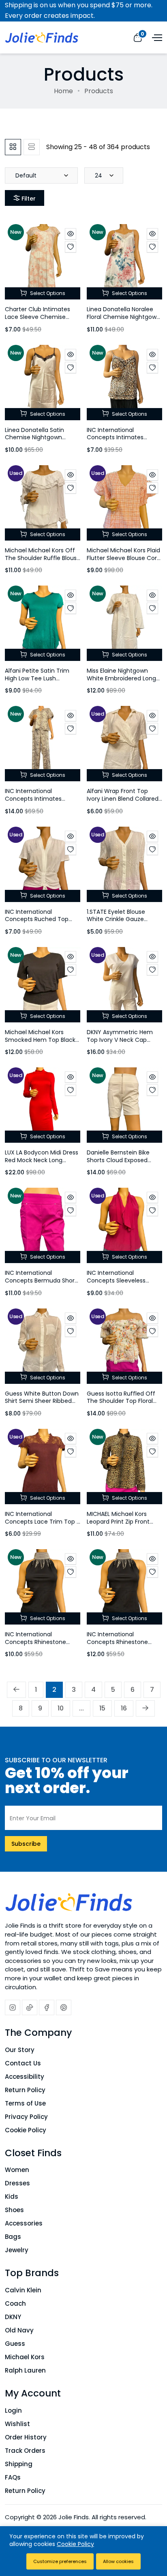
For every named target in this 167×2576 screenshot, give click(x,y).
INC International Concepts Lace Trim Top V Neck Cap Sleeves (43, 1521)
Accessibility (25, 2077)
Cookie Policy (26, 2130)
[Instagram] (13, 2007)
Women (17, 2170)
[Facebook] (47, 2007)
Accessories (24, 2223)
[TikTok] (30, 2007)
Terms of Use (25, 2103)
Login (13, 2410)
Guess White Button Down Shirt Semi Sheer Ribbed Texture (42, 1401)
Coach (15, 2303)
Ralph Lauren (25, 2370)
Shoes (14, 2210)
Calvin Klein (23, 2290)
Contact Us (23, 2063)
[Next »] (145, 1708)
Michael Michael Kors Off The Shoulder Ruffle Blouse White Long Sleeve (43, 558)
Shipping (19, 2464)
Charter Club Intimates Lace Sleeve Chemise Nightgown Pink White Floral (37, 321)
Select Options (47, 293)
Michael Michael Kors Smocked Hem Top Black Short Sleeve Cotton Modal (40, 1043)
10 (61, 1708)
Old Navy (19, 2330)
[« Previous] (16, 1690)
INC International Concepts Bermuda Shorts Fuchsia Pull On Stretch (42, 1280)
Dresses (17, 2183)
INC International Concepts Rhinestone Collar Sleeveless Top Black (117, 1646)
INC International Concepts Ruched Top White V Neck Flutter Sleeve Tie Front (37, 923)
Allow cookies (118, 2561)
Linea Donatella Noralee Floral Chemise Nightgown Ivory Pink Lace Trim (123, 317)
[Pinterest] (64, 2007)
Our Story (20, 2050)
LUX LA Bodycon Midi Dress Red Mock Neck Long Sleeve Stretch (42, 1160)
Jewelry (17, 2250)
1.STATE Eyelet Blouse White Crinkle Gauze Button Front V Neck (116, 919)
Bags (13, 2237)
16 (124, 1708)
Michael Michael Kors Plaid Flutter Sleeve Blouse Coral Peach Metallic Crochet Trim (124, 562)
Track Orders (25, 2451)
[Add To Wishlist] (71, 247)
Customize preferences (60, 2561)
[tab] (13, 147)
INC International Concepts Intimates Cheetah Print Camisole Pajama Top (121, 441)
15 (102, 1708)
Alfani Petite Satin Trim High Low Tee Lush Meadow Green (37, 678)
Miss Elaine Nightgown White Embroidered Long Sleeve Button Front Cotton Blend (121, 682)
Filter (29, 199)
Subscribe (26, 1844)
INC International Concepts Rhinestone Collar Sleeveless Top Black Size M (35, 1646)
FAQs (13, 2477)
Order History (26, 2437)
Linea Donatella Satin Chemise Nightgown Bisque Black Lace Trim (37, 437)
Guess (15, 2344)
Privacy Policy (26, 2117)
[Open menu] (156, 37)
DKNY (13, 2317)
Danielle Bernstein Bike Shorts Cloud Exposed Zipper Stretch (118, 1160)
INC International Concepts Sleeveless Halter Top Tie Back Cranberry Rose (116, 1284)
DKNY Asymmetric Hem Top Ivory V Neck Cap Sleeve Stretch (120, 1040)
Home (63, 91)
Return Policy (25, 2090)
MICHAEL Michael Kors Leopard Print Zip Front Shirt (118, 1521)
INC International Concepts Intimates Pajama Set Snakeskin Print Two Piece (36, 802)
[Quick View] (71, 234)
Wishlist (17, 2424)
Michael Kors (25, 2357)
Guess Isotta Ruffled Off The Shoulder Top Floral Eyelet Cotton (121, 1401)
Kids (12, 2197)
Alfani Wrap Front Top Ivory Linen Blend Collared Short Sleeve (123, 798)
